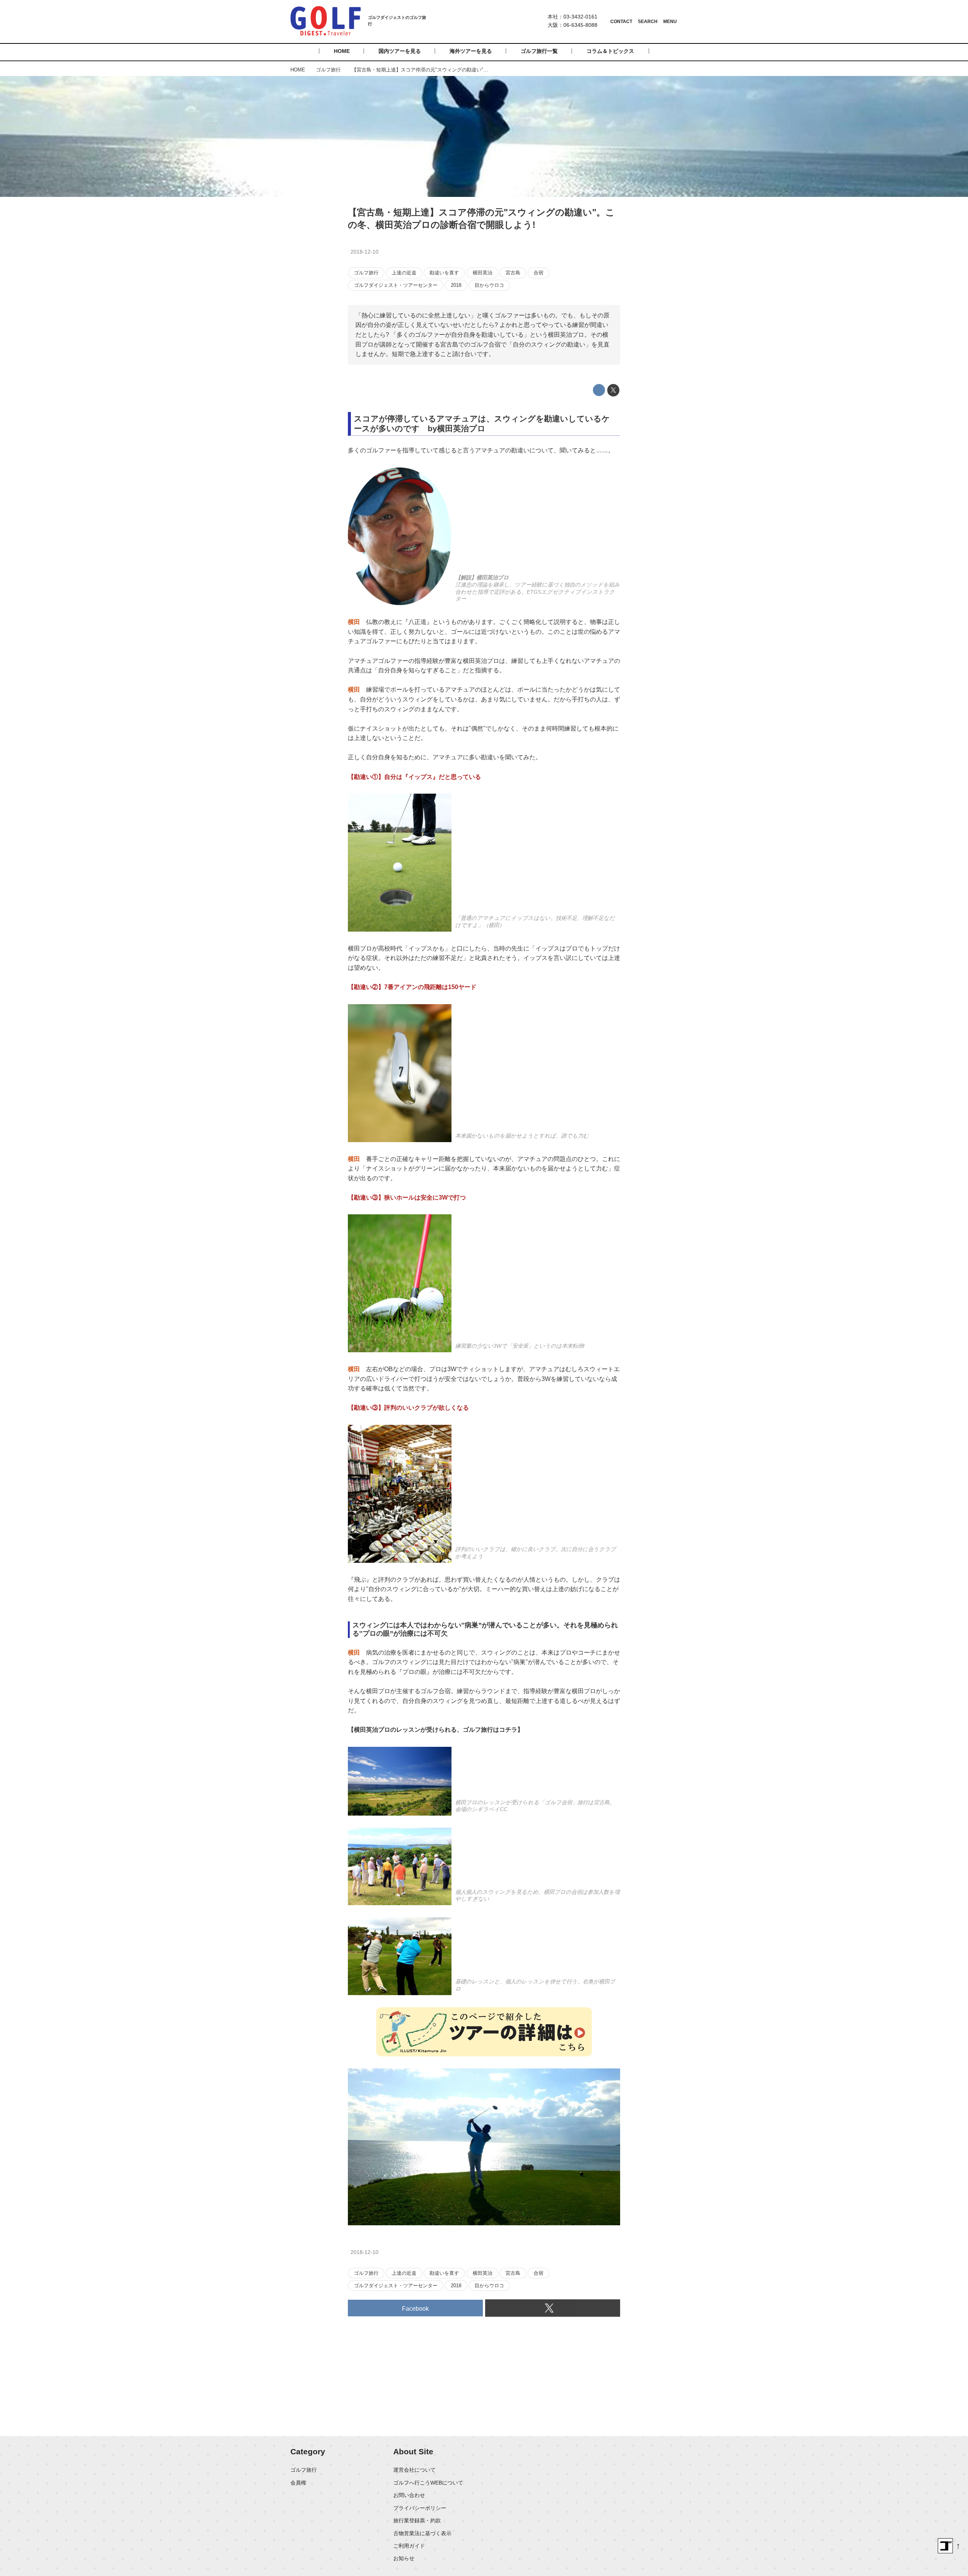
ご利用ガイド (409, 2546)
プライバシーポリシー (420, 2508)
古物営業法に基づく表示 (422, 2533)
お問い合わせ (409, 2495)
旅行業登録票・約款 (417, 2520)
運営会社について (414, 2470)
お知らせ (404, 2558)
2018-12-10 (365, 252)
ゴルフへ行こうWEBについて (428, 2483)
